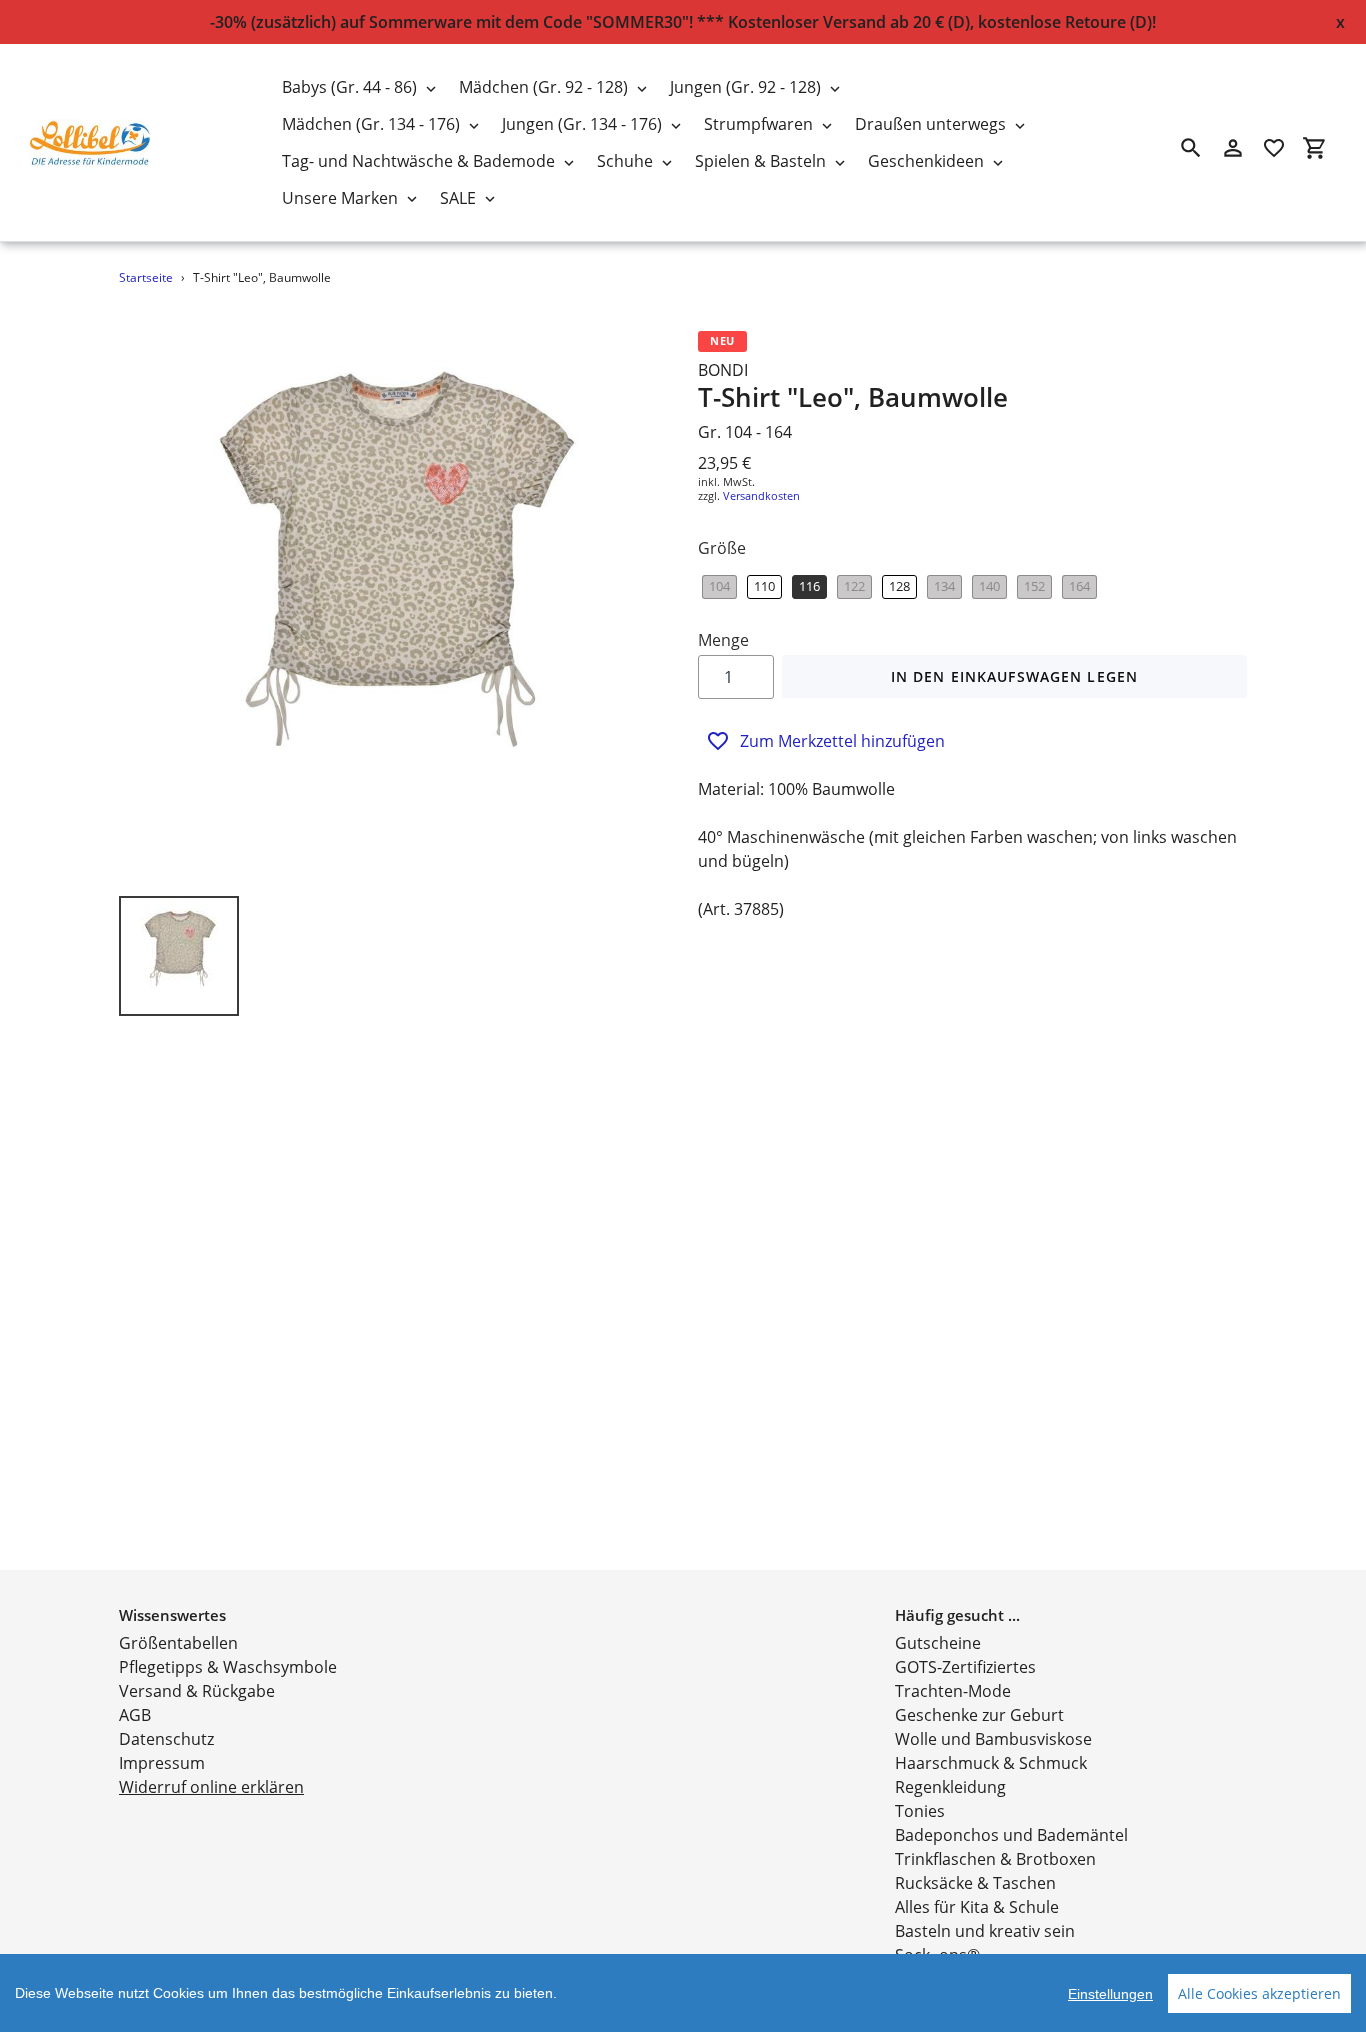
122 (854, 586)
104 (719, 586)
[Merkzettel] (1274, 148)
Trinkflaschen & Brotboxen (995, 1859)
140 (989, 586)
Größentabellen (178, 1643)
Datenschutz (166, 1739)
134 (944, 586)
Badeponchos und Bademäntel (1011, 1835)
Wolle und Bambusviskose (993, 1739)
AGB (135, 1715)
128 (899, 586)
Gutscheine (938, 1643)
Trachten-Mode (953, 1691)
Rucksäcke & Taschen (975, 1883)
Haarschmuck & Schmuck (991, 1763)
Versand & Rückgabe (197, 1691)
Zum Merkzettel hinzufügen (842, 741)
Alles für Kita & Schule (977, 1907)
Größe (722, 548)
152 (1034, 586)
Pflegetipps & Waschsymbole (228, 1667)
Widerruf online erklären (211, 1787)
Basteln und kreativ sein (985, 1931)
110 (764, 586)
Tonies (920, 1811)
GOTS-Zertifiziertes (965, 1667)
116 (809, 586)
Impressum (162, 1763)
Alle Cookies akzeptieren (1259, 1993)
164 (1079, 586)
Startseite (146, 277)
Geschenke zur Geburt (979, 1715)
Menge (723, 640)
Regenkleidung (950, 1787)
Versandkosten (761, 495)
